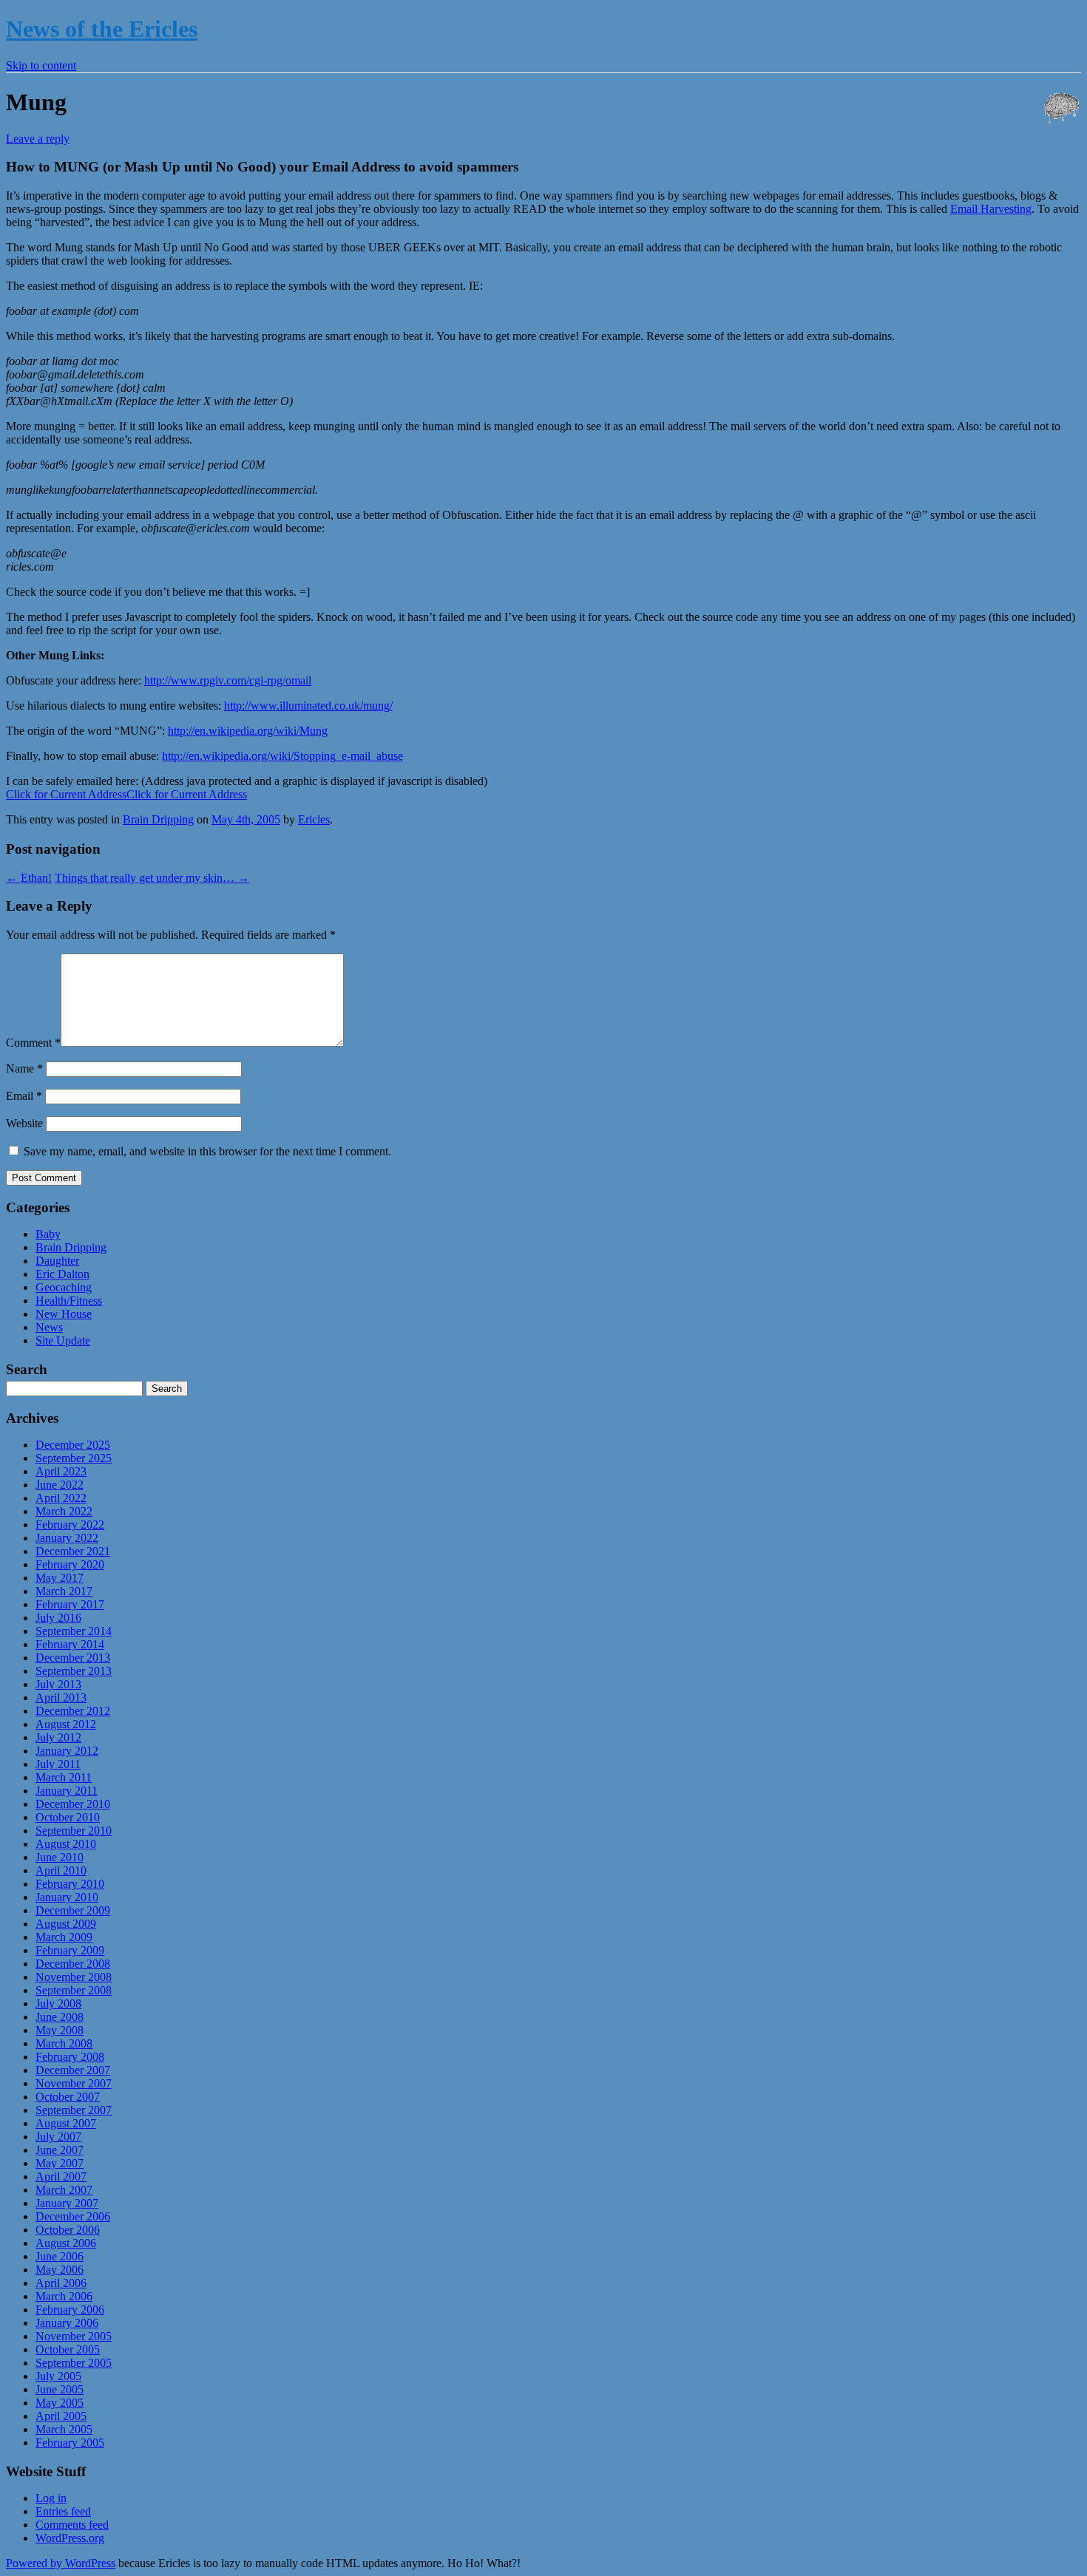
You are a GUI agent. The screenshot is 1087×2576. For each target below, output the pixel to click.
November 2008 (74, 1977)
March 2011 (64, 1777)
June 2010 (60, 1857)
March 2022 (64, 1511)
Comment (33, 1043)
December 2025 (73, 1445)
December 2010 (73, 1804)
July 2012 (58, 1737)
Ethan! (29, 878)
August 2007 (66, 2123)
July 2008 (58, 2004)
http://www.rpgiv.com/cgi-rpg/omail (228, 680)
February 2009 (70, 1950)
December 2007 (73, 2070)
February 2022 (70, 1525)
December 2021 (73, 1551)
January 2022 (67, 1538)
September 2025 (74, 1458)
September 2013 (74, 1671)
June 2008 (60, 2017)
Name (24, 1068)
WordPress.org (70, 2538)
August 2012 (66, 1724)
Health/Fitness (69, 1301)
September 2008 (74, 1990)
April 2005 (61, 2416)
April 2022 (61, 1498)
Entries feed (63, 2511)
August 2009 (66, 1924)
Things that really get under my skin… (152, 878)
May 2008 (60, 2030)
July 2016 (58, 1618)
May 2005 (60, 2403)
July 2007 (58, 2137)
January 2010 (67, 1897)
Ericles (314, 819)
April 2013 (61, 1697)
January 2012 (67, 1751)
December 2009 (73, 1910)
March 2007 (64, 2190)
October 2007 (68, 2097)
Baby (48, 1234)
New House (64, 1314)
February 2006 (70, 2310)
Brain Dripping (158, 819)
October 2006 (68, 2230)
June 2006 (60, 2256)
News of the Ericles (102, 29)
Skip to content (41, 65)
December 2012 (73, 1711)
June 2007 (60, 2150)
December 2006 (73, 2216)
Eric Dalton (62, 1274)
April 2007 (61, 2176)
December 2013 (73, 1658)
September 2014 (74, 1631)
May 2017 (60, 1578)
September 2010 (74, 1831)
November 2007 (74, 2083)
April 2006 (61, 2283)
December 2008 (73, 1964)
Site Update (63, 1340)
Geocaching (64, 1287)
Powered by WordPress (61, 2563)
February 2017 (70, 1604)
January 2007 (67, 2203)
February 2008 (70, 2057)
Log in (51, 2498)
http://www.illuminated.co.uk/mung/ (308, 706)
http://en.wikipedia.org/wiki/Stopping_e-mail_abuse (282, 756)
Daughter (57, 1261)
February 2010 (70, 1884)
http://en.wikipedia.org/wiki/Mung (248, 731)
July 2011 (58, 1764)
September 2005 (74, 2363)
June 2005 (60, 2389)
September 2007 (74, 2110)
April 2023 (61, 1471)
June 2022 (60, 1485)
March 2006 (64, 2296)
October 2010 (68, 1817)
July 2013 (58, 1684)
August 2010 (66, 1844)
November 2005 (74, 2336)
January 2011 (67, 1791)
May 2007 (60, 2163)
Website (24, 1123)
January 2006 (67, 2323)
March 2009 (64, 1937)
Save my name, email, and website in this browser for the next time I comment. (207, 1151)
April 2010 (61, 1870)
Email (24, 1096)
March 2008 (64, 2043)
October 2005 (68, 2349)
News (49, 1327)
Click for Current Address (66, 794)
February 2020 (70, 1564)
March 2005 (64, 2429)
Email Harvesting (991, 209)
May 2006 (60, 2270)
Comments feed (72, 2525)
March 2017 (64, 1591)
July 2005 (58, 2376)
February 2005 (70, 2443)
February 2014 (70, 1644)
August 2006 (66, 2243)
